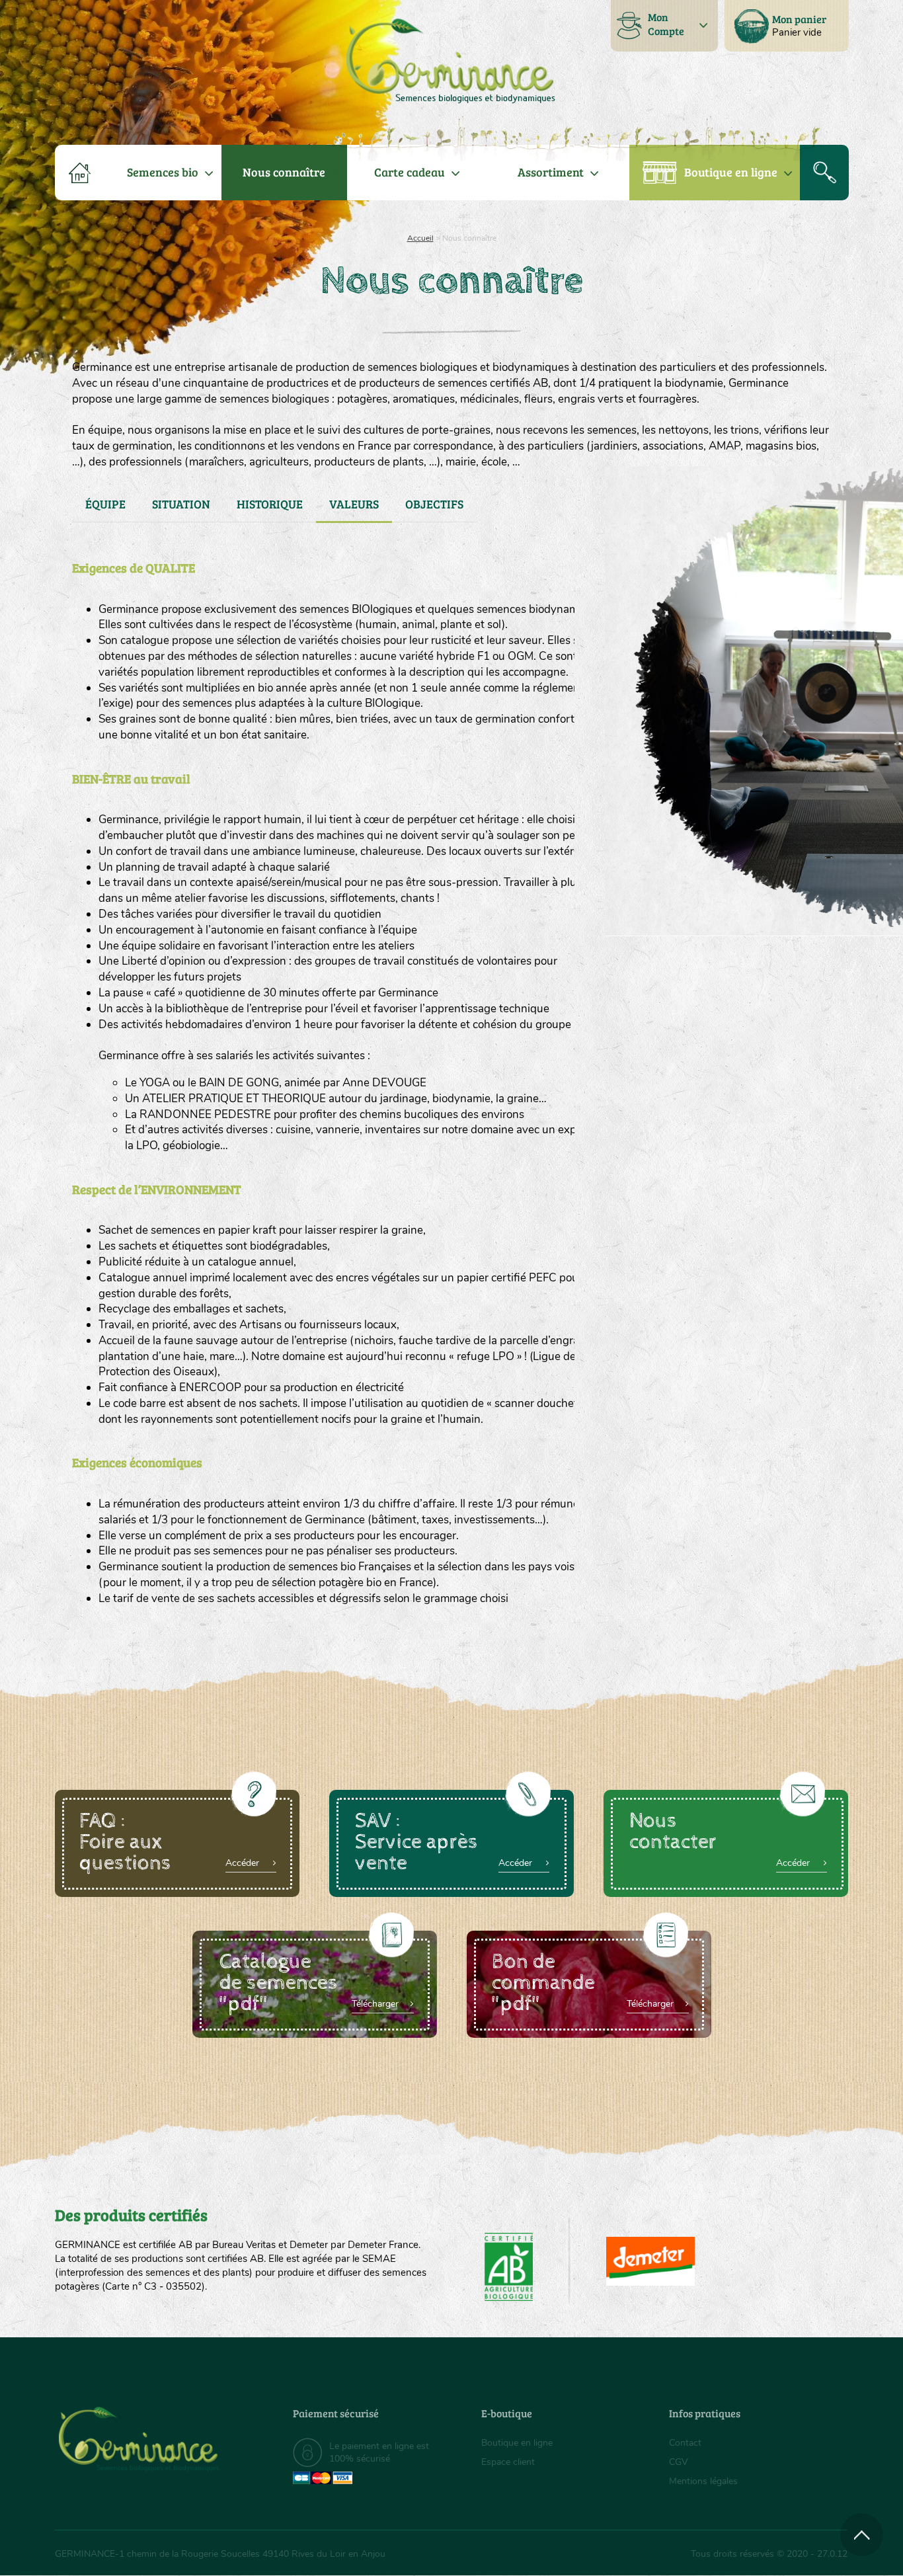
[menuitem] (787, 26)
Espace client (508, 2462)
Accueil (420, 238)
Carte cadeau (410, 172)
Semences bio (163, 172)
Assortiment (551, 172)
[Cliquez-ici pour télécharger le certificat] (650, 2261)
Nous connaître (284, 172)
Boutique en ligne (731, 172)
